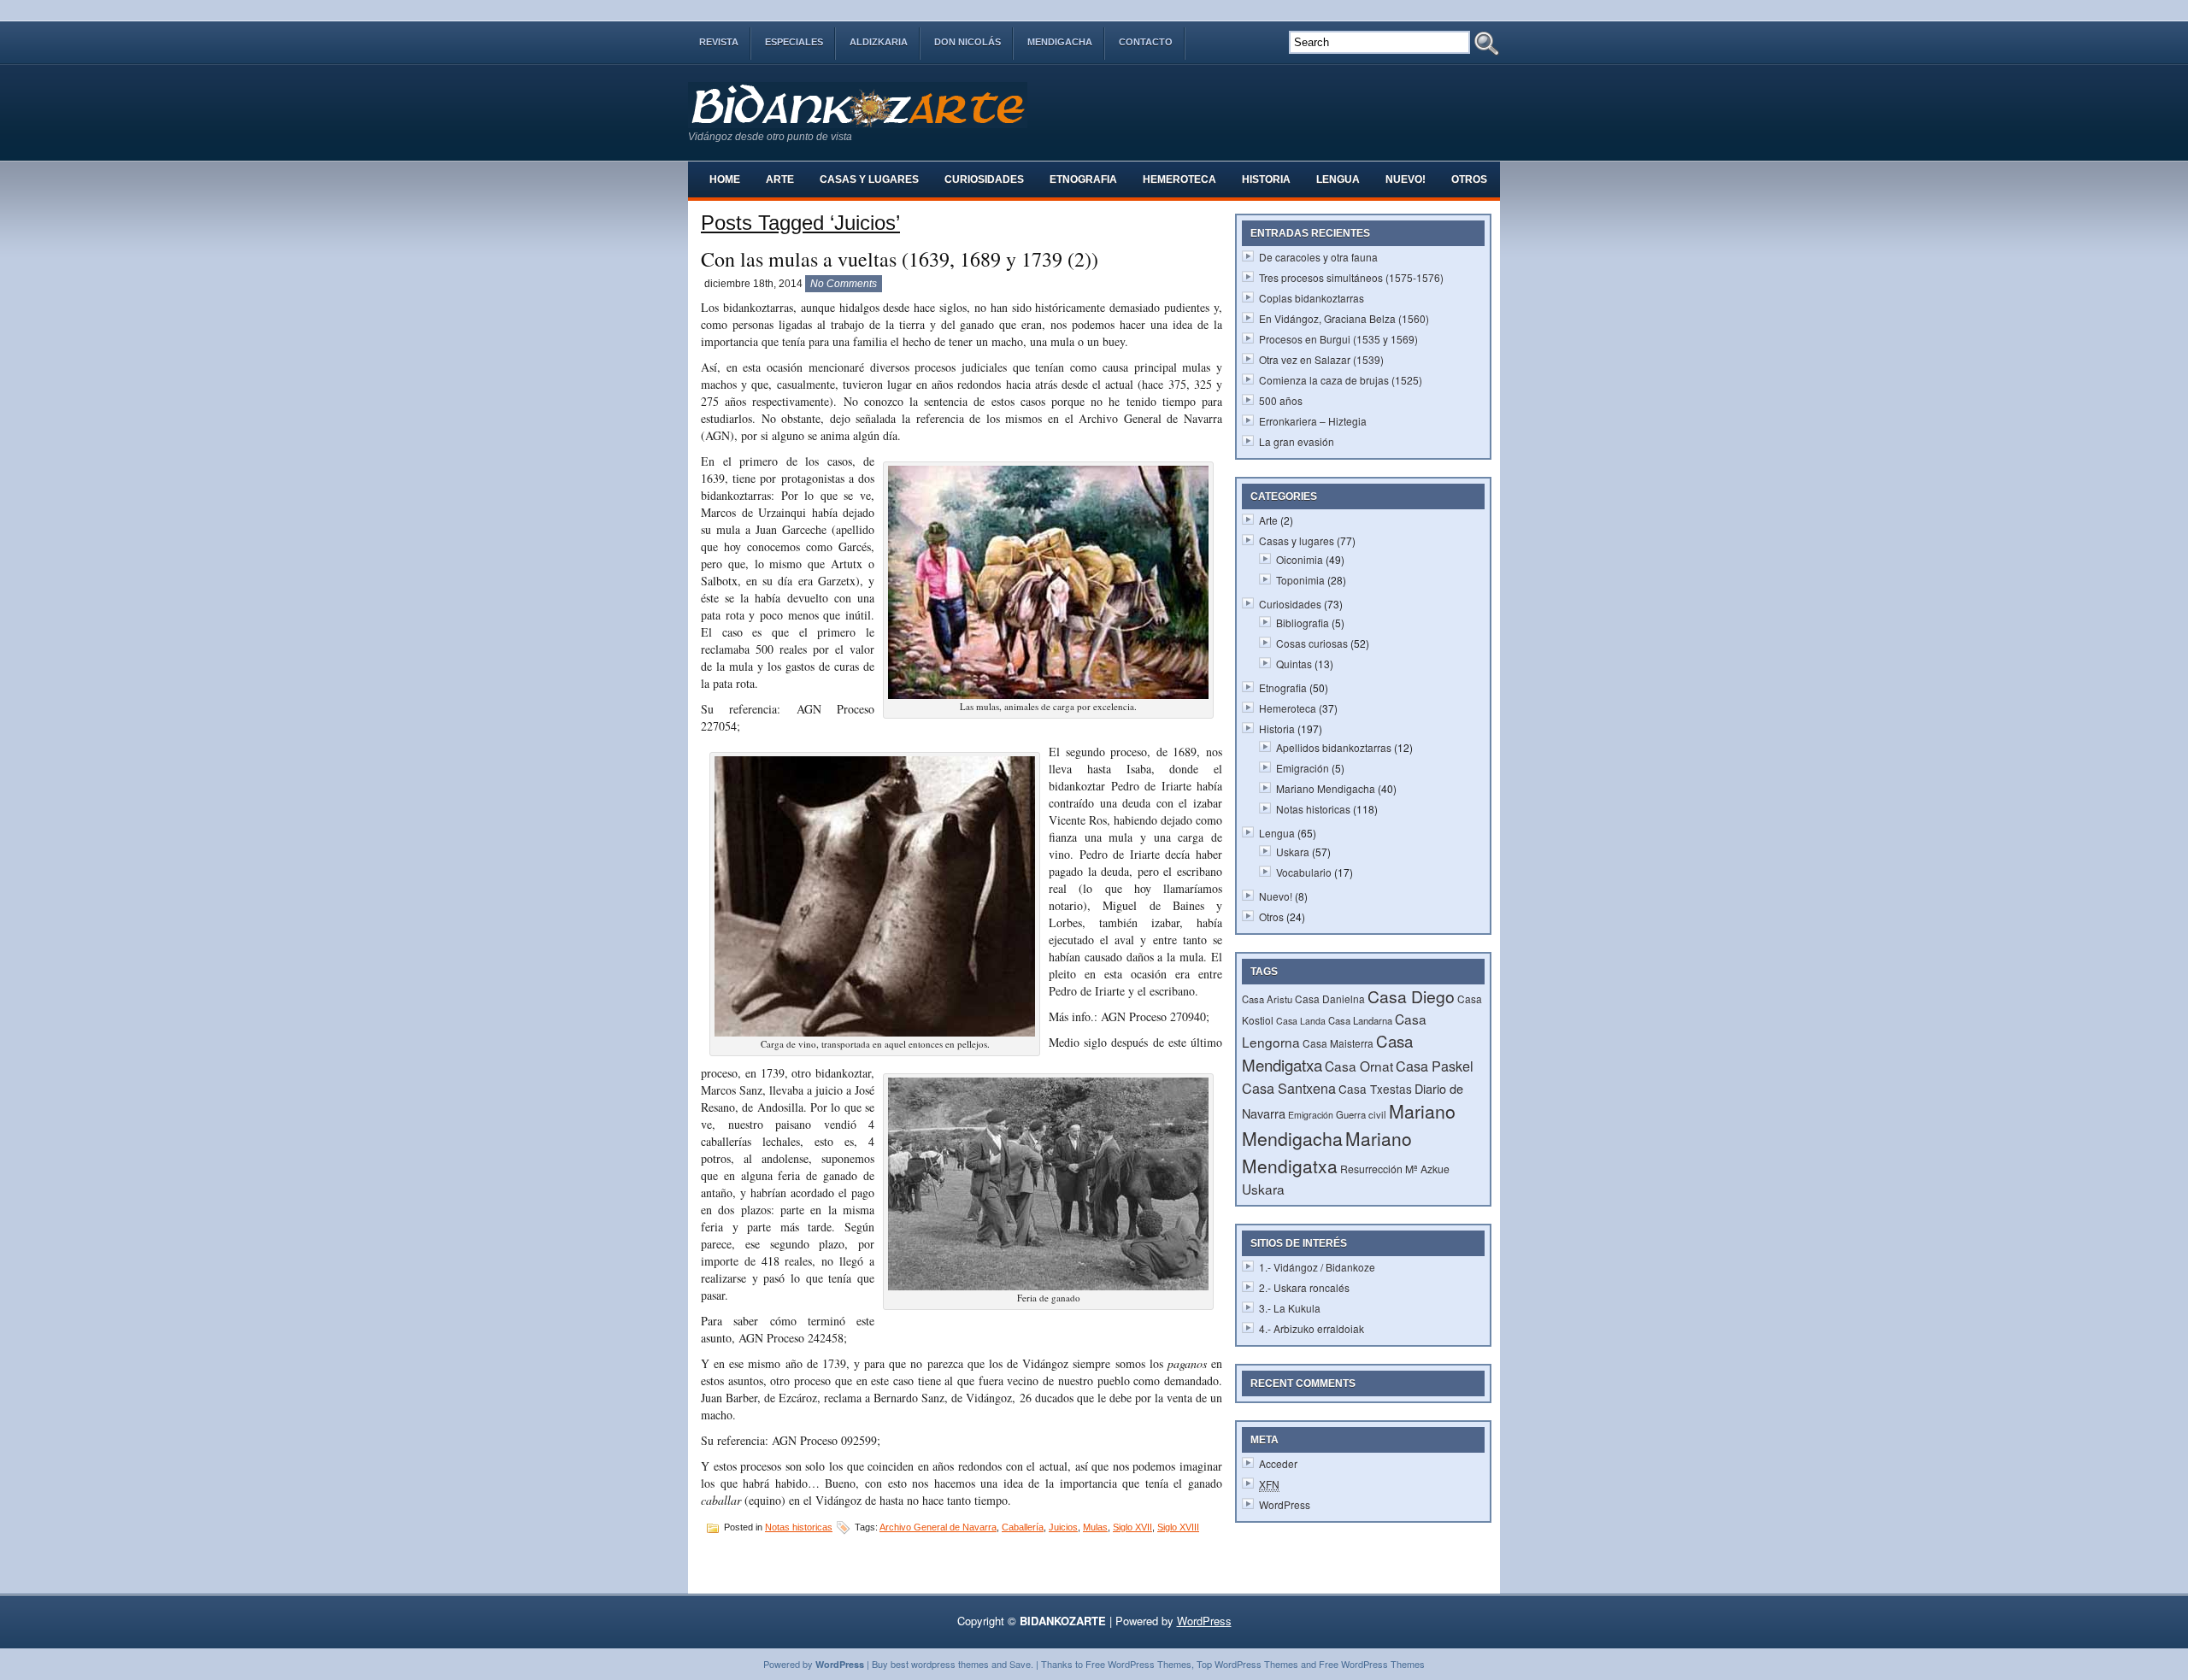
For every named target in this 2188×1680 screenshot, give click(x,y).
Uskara (1293, 852)
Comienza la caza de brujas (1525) (1341, 380)
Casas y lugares (869, 179)
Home (725, 179)
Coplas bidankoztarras (1312, 298)
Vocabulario (1304, 872)
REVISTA (719, 42)
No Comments (844, 284)
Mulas (1095, 1527)
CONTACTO (1146, 42)
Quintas (1294, 664)
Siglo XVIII (1178, 1527)
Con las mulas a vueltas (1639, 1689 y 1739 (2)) (900, 259)
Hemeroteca (1179, 179)
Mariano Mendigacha (1326, 788)
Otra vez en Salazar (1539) (1321, 359)
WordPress (1285, 1504)
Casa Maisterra (1338, 1043)
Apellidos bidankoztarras (1334, 747)
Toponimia (1300, 580)
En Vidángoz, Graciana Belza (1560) (1344, 318)
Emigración (1303, 768)
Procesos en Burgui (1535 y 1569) (1338, 339)
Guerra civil (1361, 1114)
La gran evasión (1297, 441)
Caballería (1023, 1527)
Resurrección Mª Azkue (1395, 1169)
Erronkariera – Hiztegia (1313, 421)
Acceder (1278, 1463)
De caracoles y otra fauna (1318, 257)
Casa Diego (1411, 996)
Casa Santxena (1289, 1088)
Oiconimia (1300, 559)
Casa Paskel (1435, 1066)
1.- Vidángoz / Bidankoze (1317, 1267)
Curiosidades (984, 179)
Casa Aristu (1267, 999)
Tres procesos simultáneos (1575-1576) (1351, 277)
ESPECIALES (794, 42)
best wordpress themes (940, 1664)
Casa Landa (1301, 1021)
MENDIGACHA (1060, 42)
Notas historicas (799, 1527)
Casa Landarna (1360, 1020)
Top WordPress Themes (1247, 1664)
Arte (780, 179)
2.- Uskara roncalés (1304, 1287)
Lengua (1338, 179)
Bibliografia (1303, 623)
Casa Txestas (1375, 1089)
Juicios (1063, 1527)
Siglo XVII (1132, 1527)
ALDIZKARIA (879, 42)
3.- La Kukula (1290, 1308)
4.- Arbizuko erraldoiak (1312, 1328)
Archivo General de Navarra (938, 1527)
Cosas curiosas (1312, 643)
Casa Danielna (1330, 999)
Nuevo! (1406, 179)
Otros (1469, 179)
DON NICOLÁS (968, 42)
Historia (1266, 179)
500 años (1281, 400)
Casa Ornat (1359, 1066)
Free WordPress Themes (1138, 1664)
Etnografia (1083, 179)
